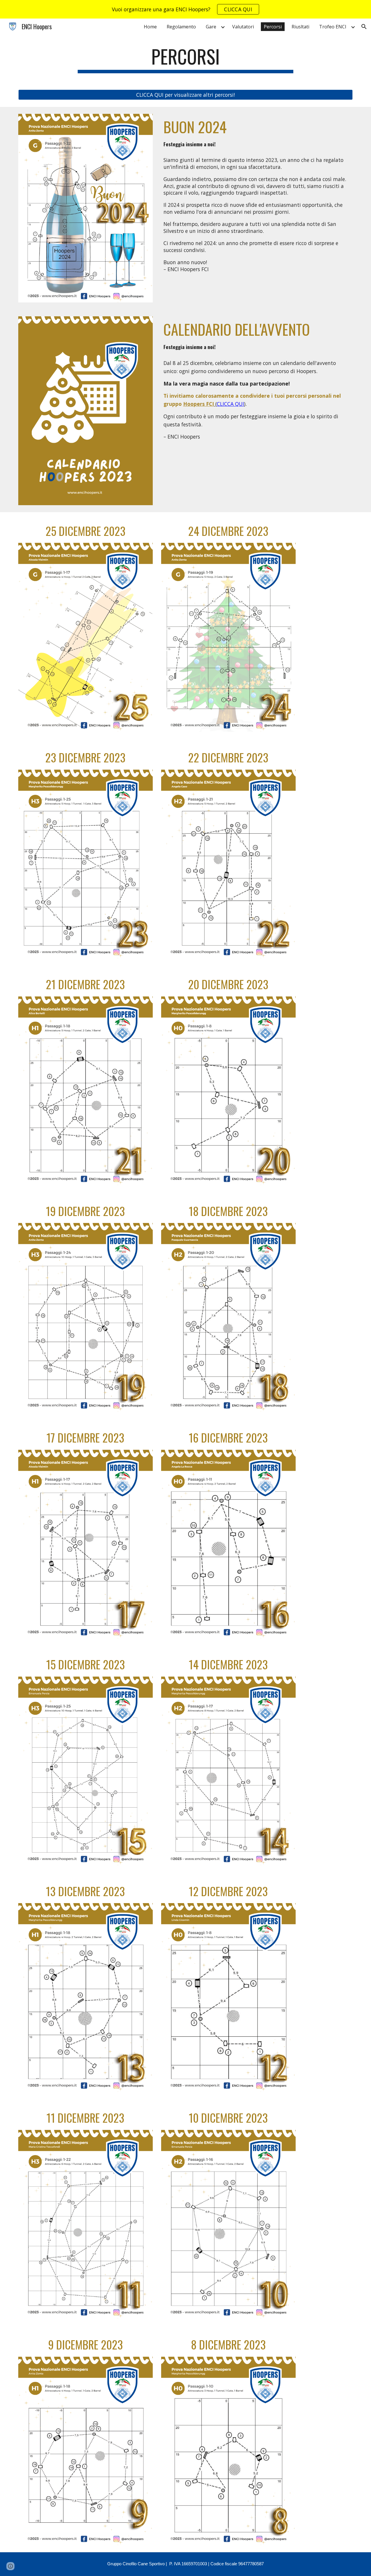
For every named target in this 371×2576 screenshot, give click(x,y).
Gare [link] (211, 27)
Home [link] (150, 27)
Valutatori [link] (243, 27)
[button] (364, 27)
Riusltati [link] (300, 27)
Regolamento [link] (181, 27)
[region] (185, 9)
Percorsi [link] (273, 27)
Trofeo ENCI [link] (333, 27)
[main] (185, 59)
